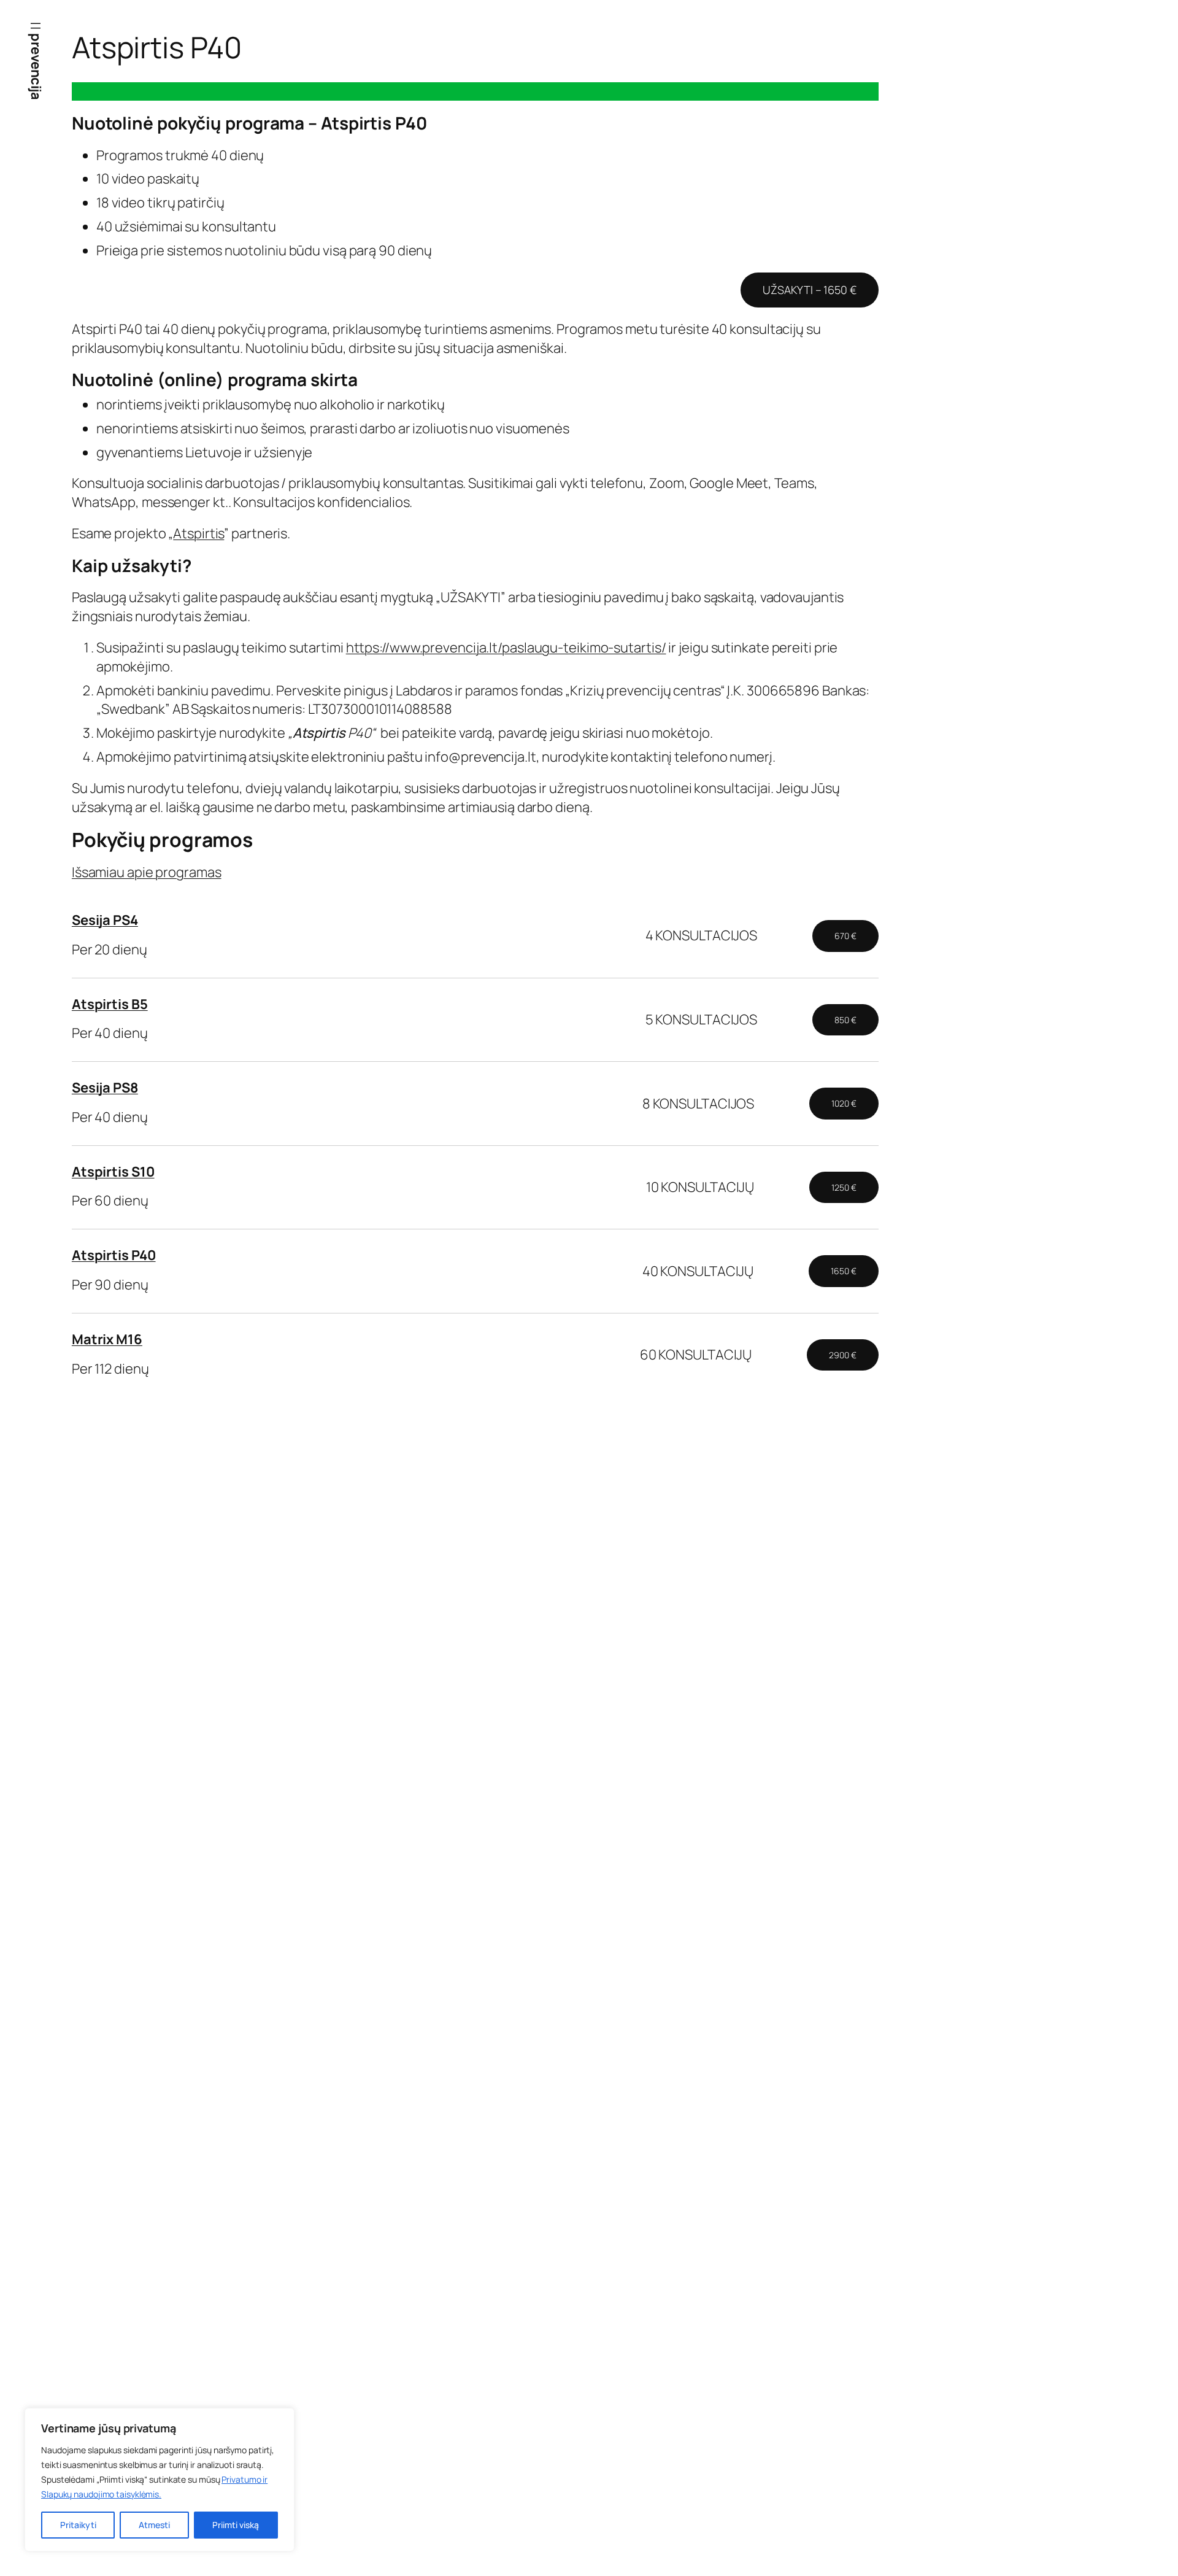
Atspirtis (198, 533)
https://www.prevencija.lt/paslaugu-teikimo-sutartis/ (506, 648)
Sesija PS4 (105, 920)
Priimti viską (236, 2525)
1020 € (844, 1103)
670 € (845, 936)
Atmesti (154, 2525)
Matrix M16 (107, 1339)
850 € (845, 1020)
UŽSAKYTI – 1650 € (809, 290)
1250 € (844, 1187)
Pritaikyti (78, 2525)
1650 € (843, 1271)
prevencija (36, 66)
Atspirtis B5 (110, 1004)
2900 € (842, 1355)
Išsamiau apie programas (147, 872)
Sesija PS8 (105, 1088)
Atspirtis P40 (114, 1255)
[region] (160, 2480)
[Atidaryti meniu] (36, 26)
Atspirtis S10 (113, 1172)
